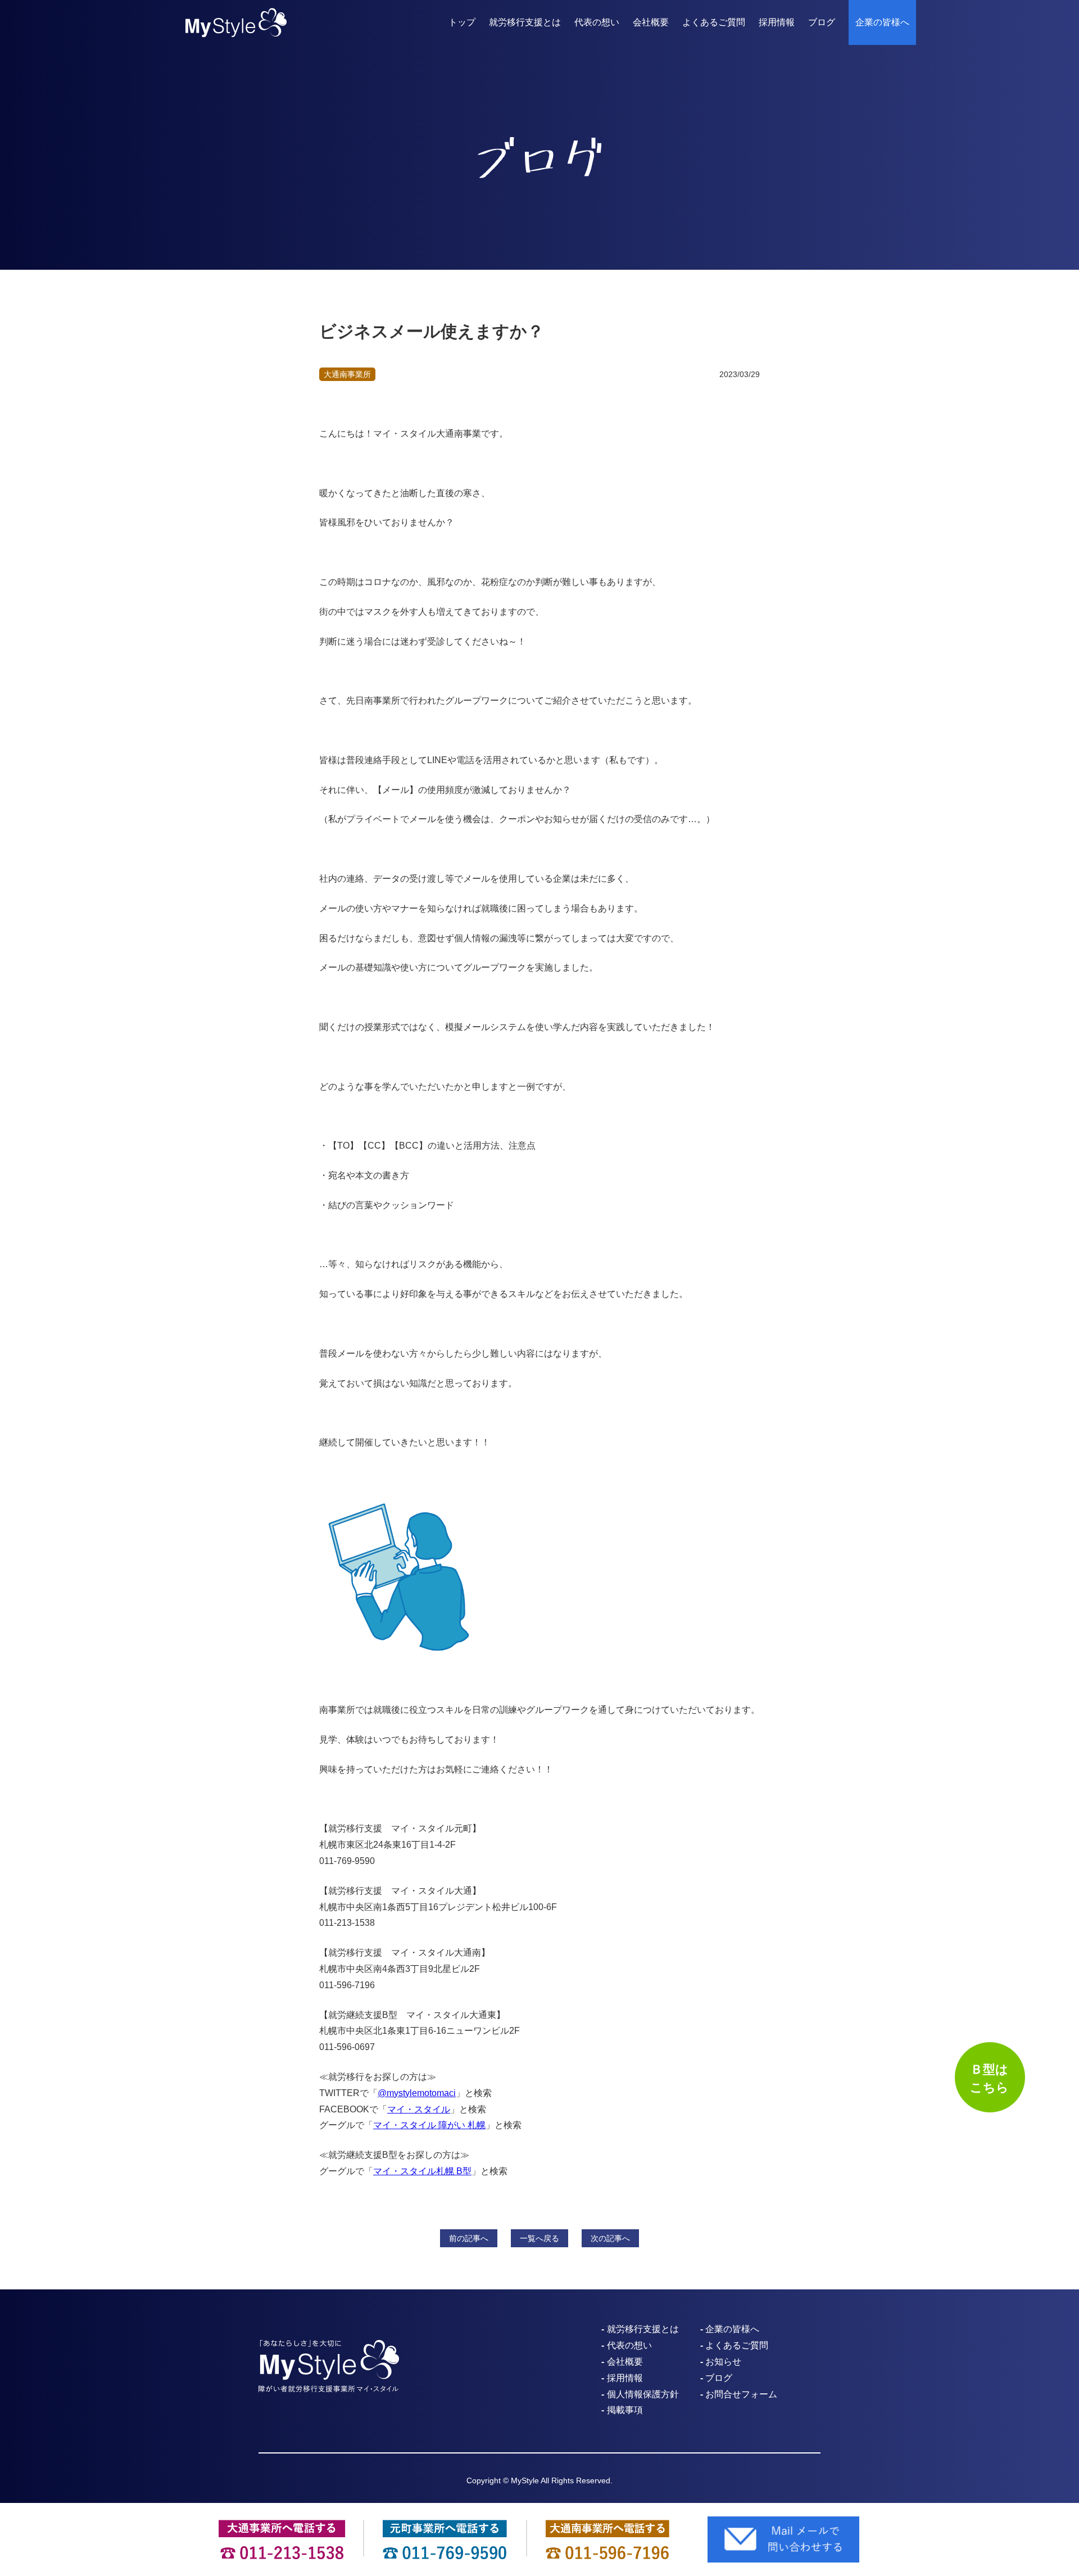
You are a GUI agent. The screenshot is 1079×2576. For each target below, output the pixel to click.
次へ (610, 2238)
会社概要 (651, 22)
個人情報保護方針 (643, 2394)
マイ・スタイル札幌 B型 (422, 2171)
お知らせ (723, 2362)
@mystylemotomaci (417, 2093)
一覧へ (539, 2238)
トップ (462, 22)
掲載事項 (625, 2410)
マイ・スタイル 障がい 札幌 (429, 2125)
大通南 (347, 374)
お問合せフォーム (741, 2394)
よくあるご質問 (714, 22)
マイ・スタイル (419, 2109)
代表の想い (597, 22)
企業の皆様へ (882, 22)
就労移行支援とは (525, 22)
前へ (469, 2238)
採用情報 (777, 22)
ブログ (822, 22)
